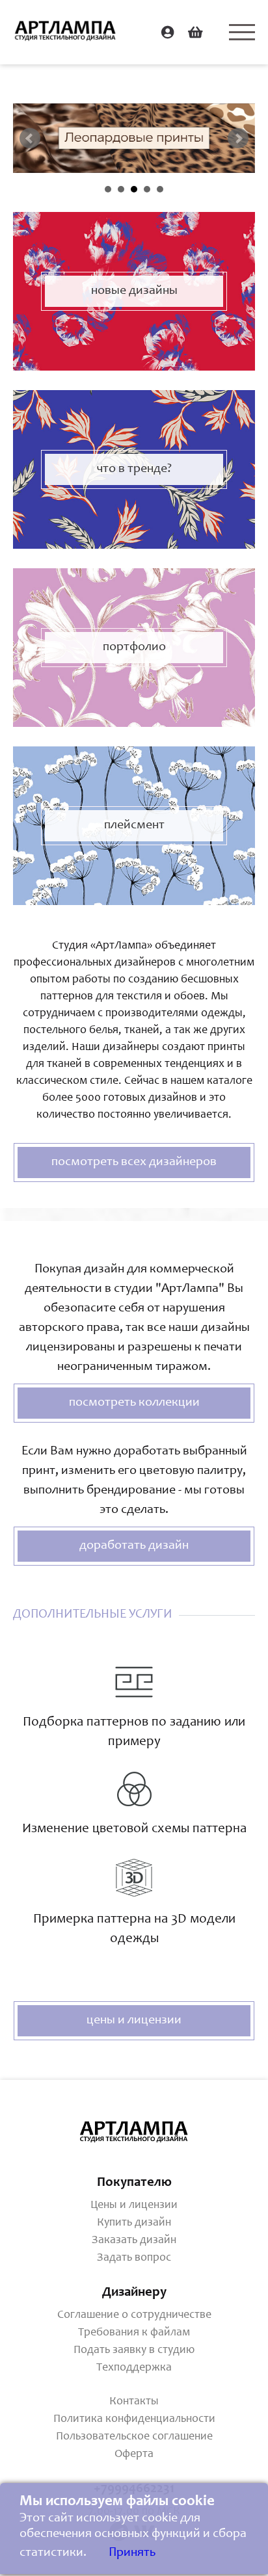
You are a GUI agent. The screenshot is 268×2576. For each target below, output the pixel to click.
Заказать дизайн (134, 2241)
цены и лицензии (134, 2021)
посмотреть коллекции (134, 1403)
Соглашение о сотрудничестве (134, 2315)
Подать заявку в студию (134, 2350)
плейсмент (134, 826)
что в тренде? (134, 469)
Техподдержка (134, 2368)
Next (238, 138)
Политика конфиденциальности (134, 2419)
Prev (30, 138)
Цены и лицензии (134, 2205)
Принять (132, 2553)
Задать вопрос (134, 2258)
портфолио (134, 648)
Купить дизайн (134, 2223)
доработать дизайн (134, 1546)
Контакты (134, 2402)
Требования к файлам (134, 2333)
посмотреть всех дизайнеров (134, 1163)
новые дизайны (134, 291)
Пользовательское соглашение (134, 2437)
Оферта (134, 2454)
